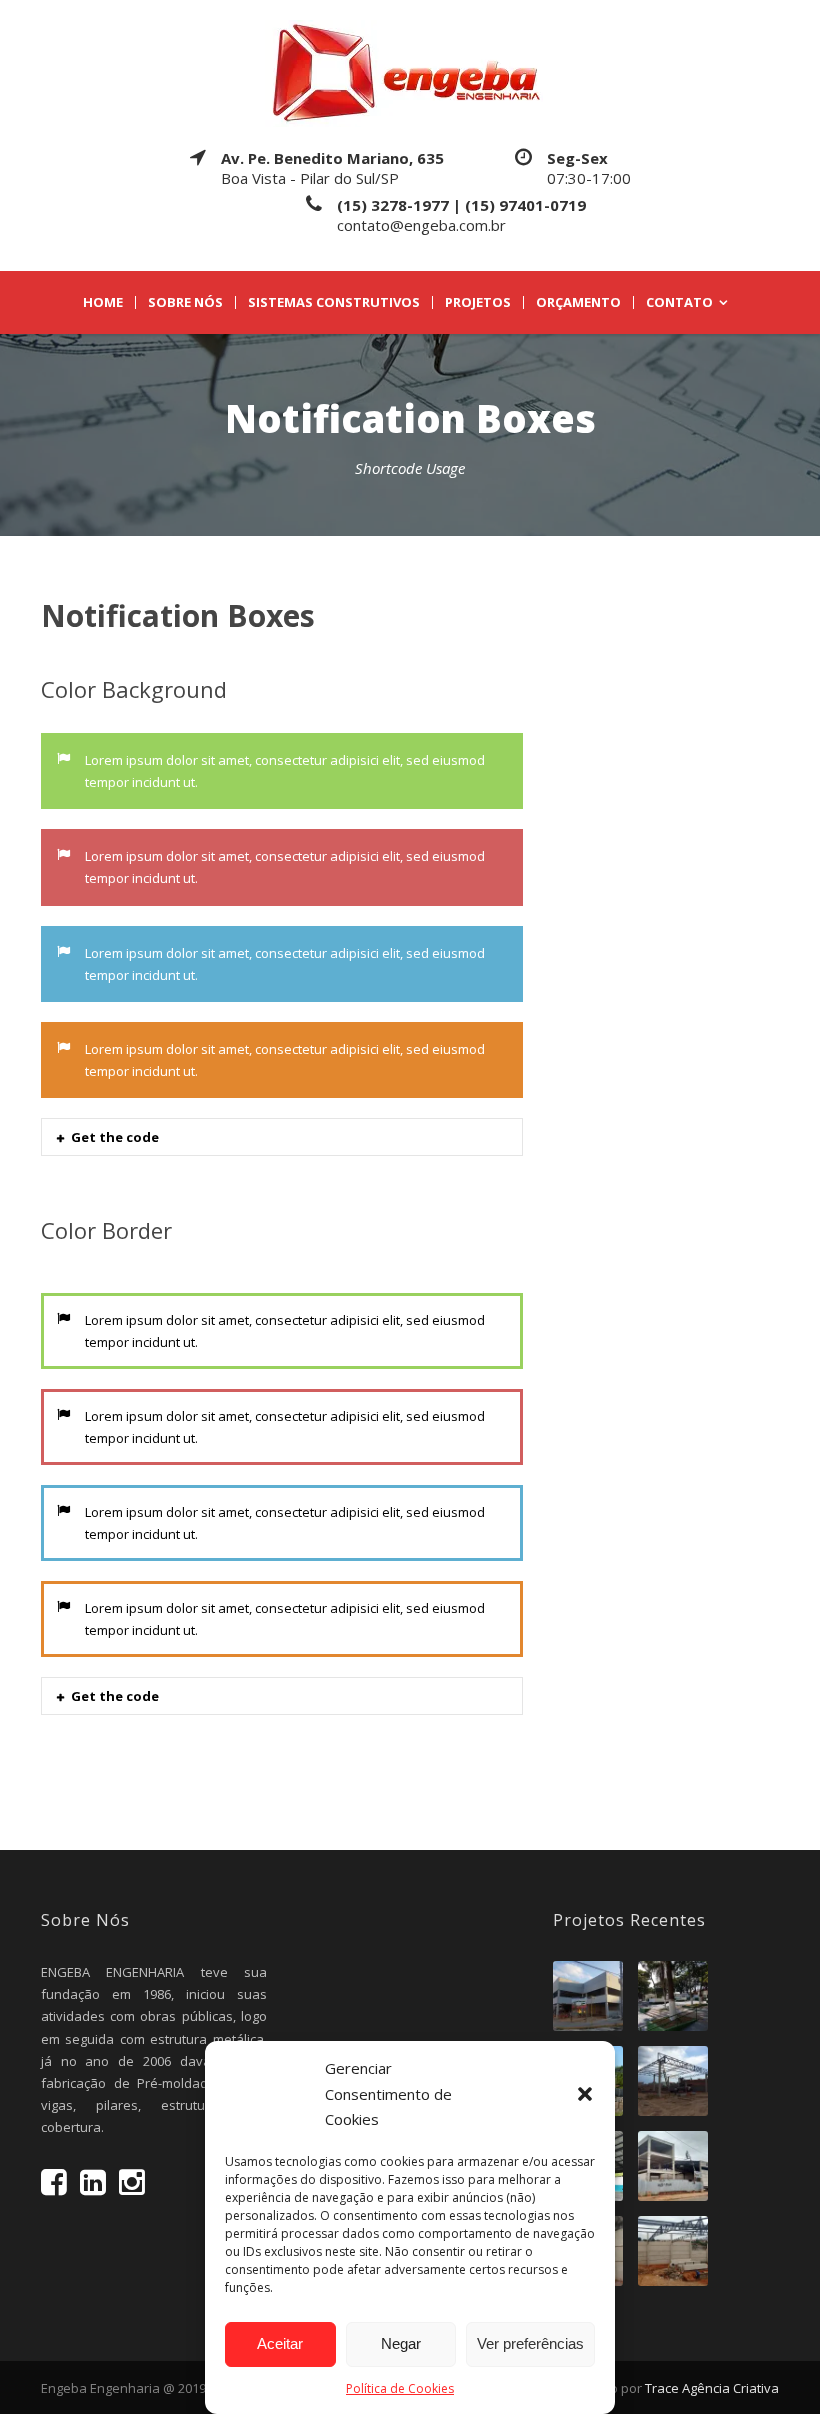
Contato (679, 302)
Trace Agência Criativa (712, 2388)
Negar (401, 2343)
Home (103, 302)
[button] (585, 2094)
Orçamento (578, 302)
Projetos (478, 302)
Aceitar (280, 2343)
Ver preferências (530, 2343)
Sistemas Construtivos (334, 302)
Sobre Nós (185, 302)
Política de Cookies (400, 2388)
